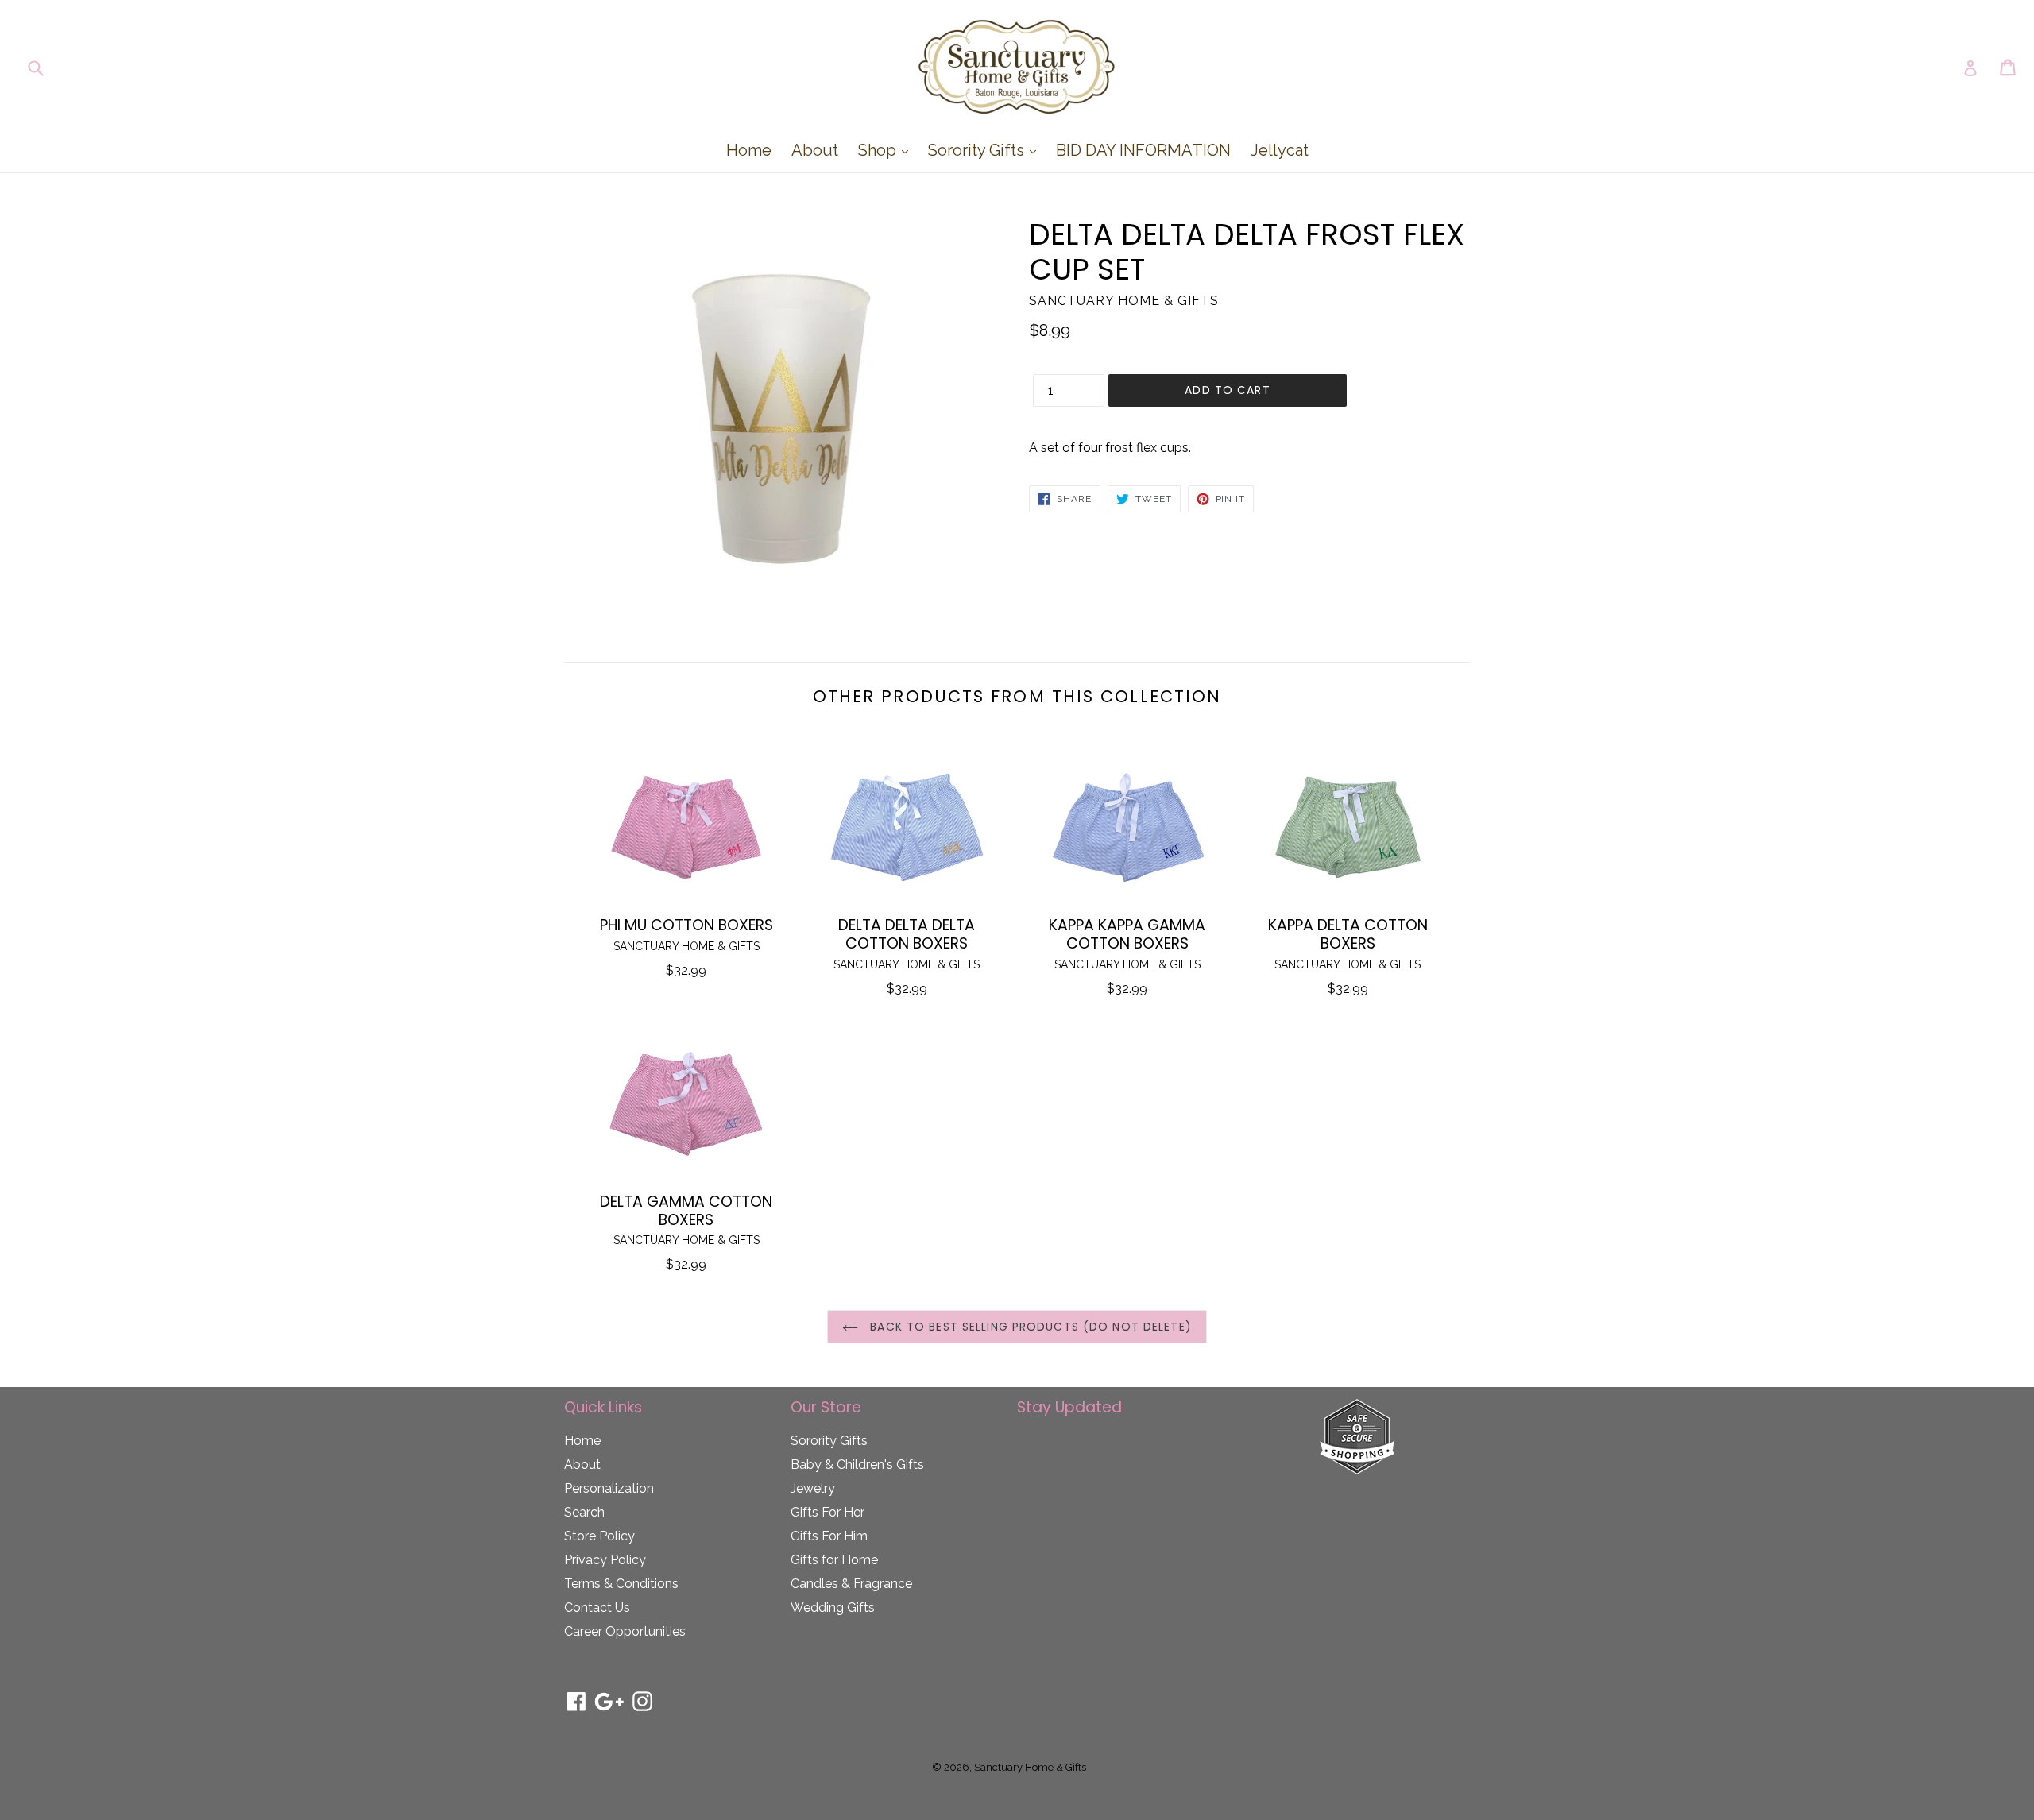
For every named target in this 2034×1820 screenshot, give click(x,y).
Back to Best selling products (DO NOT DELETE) (1029, 1327)
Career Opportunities (625, 1631)
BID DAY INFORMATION (1143, 150)
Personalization (609, 1488)
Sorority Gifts (986, 150)
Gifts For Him (829, 1536)
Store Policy (599, 1536)
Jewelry (813, 1488)
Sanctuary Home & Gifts (1030, 1767)
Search (584, 1512)
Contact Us (597, 1607)
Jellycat (1280, 150)
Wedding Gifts (833, 1607)
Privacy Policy (605, 1560)
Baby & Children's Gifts (857, 1465)
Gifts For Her (828, 1512)
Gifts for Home (834, 1560)
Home (749, 150)
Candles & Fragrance (851, 1584)
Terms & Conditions (621, 1584)
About (815, 150)
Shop (887, 150)
